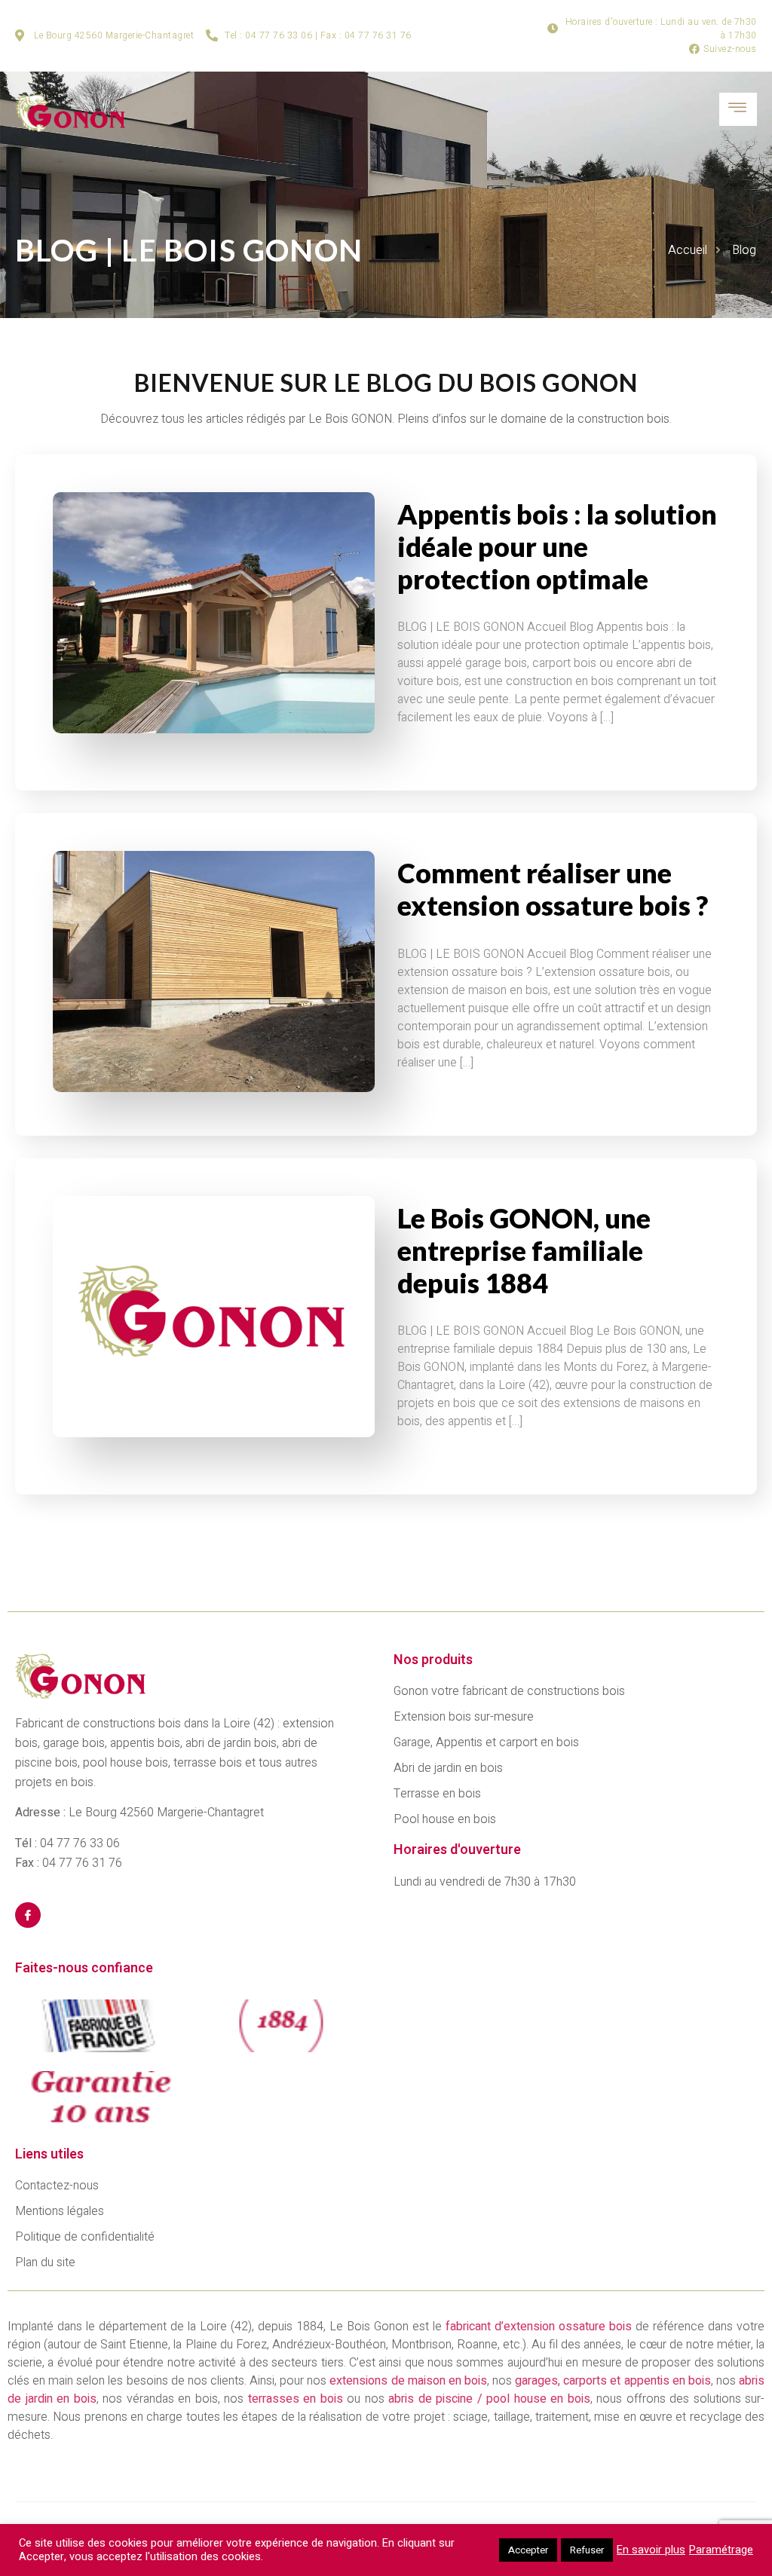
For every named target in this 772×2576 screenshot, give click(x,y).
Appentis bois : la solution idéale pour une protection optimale (557, 546)
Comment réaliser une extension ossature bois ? (553, 889)
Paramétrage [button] (721, 2550)
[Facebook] (28, 1915)
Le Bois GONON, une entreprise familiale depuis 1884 (524, 1250)
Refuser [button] (587, 2550)
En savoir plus (651, 2550)
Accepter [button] (528, 2550)
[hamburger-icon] (738, 109)
